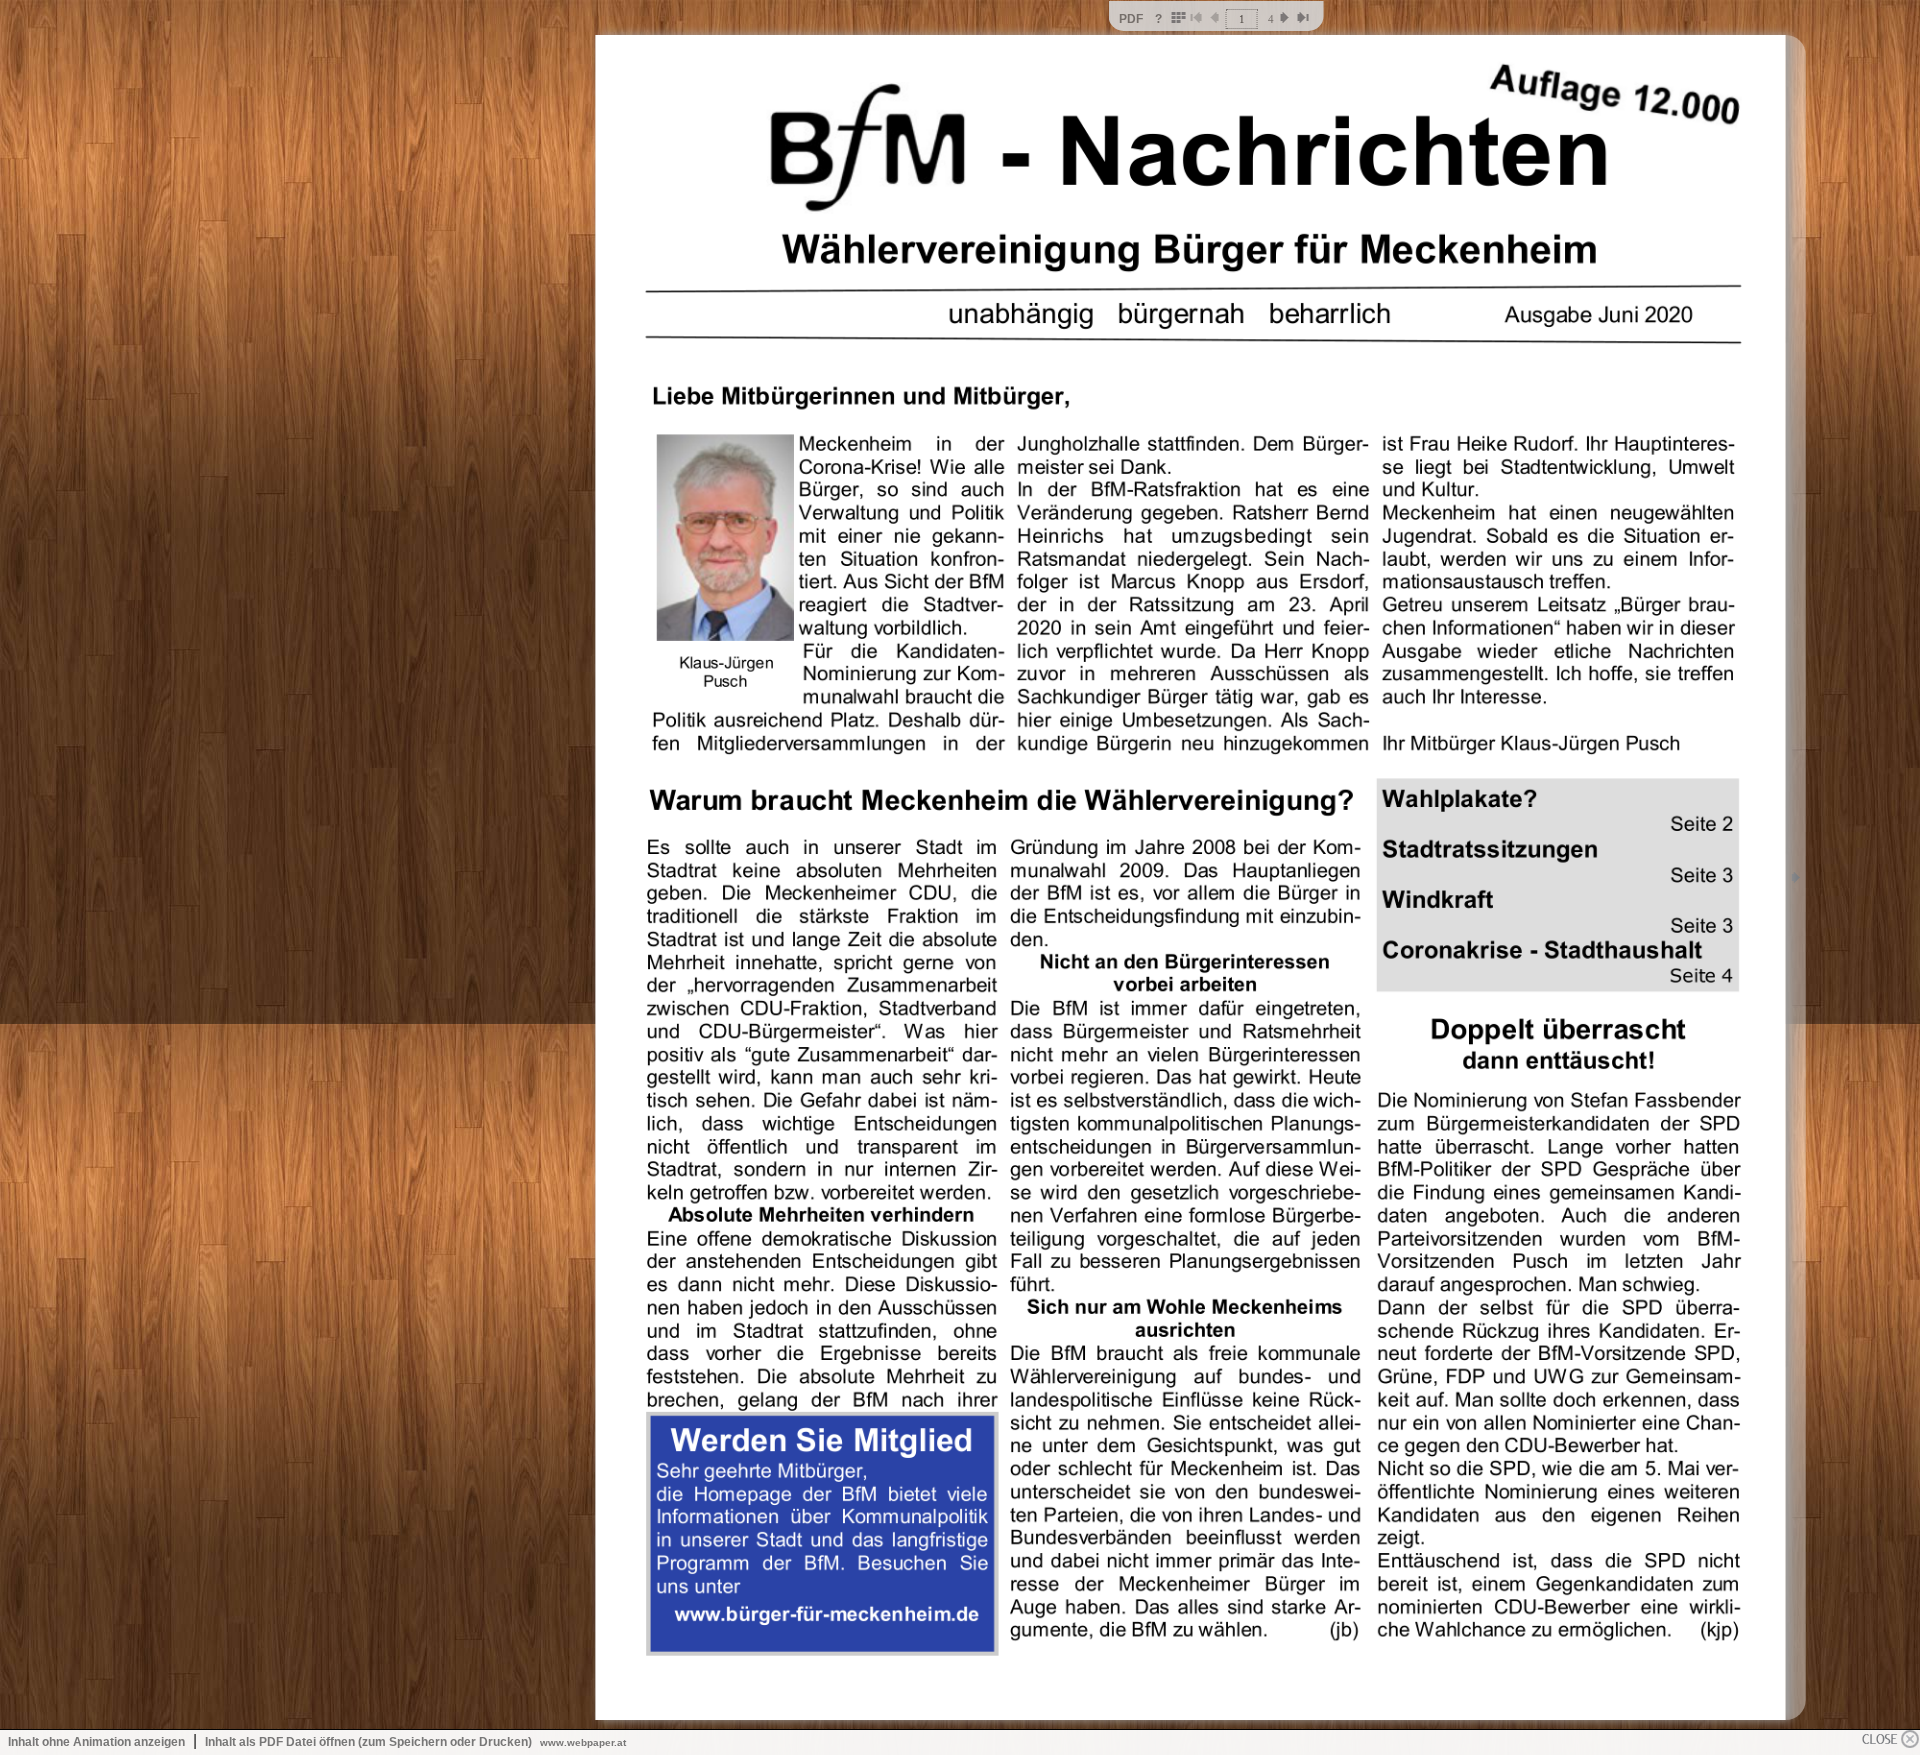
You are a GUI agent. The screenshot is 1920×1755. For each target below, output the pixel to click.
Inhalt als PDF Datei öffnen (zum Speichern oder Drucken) (368, 1742)
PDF (1131, 19)
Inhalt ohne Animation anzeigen (96, 1742)
